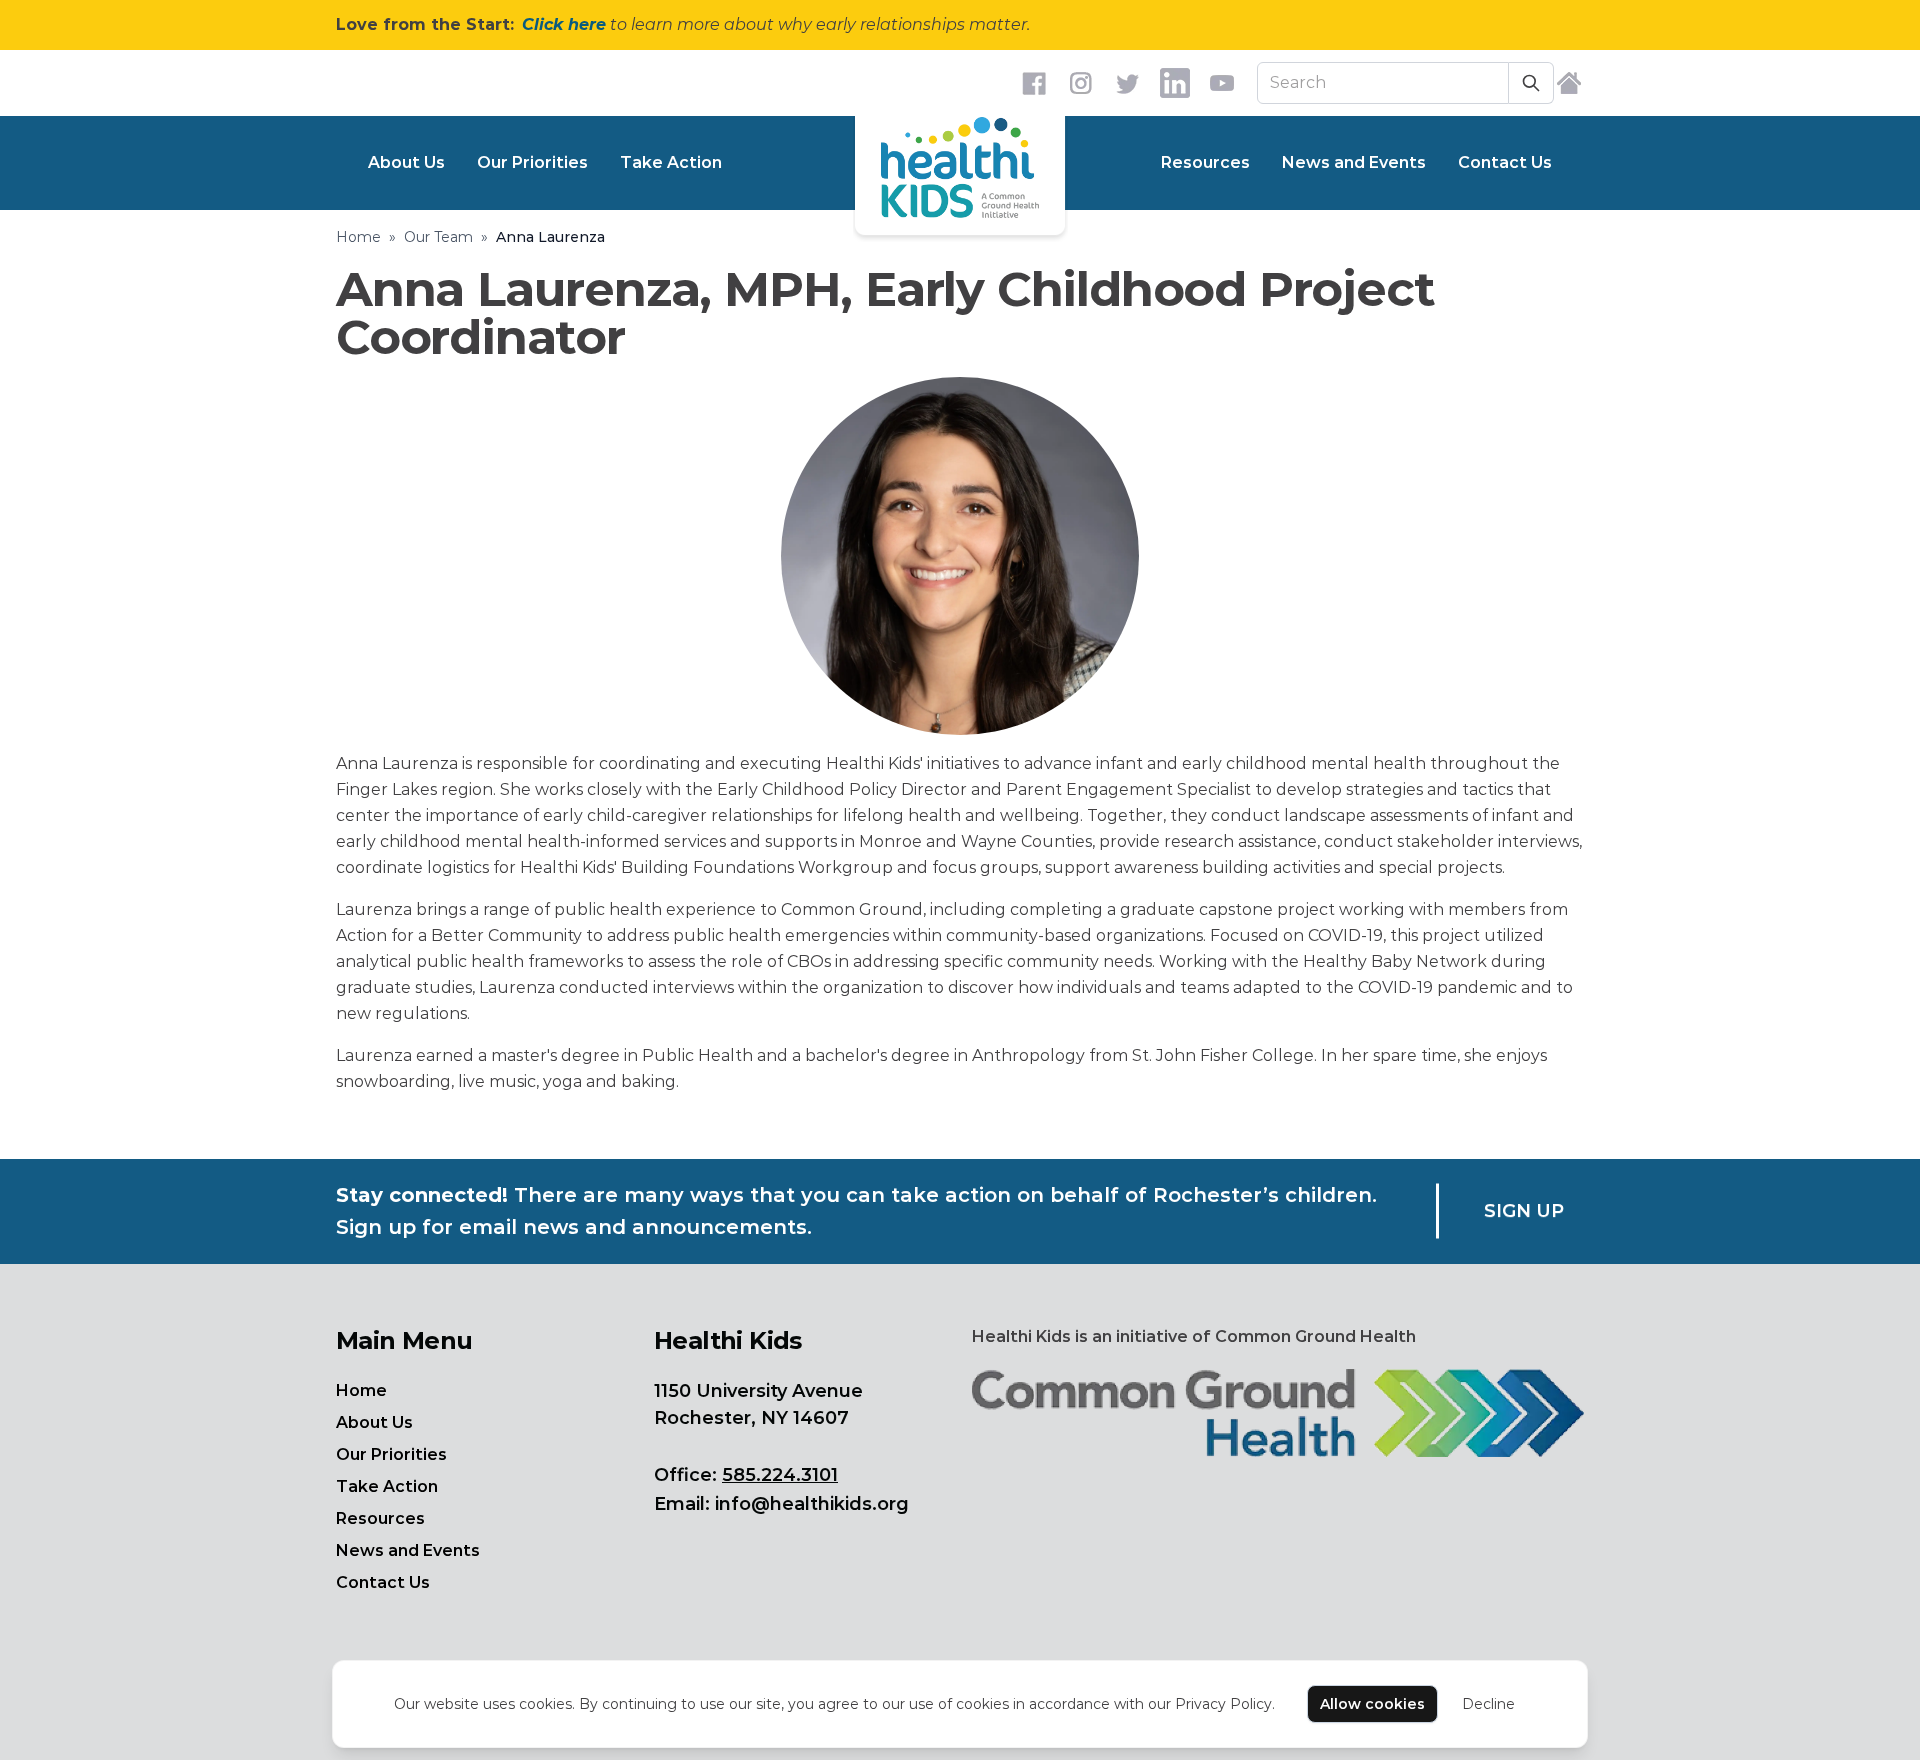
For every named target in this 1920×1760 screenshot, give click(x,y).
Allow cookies (1372, 1704)
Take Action (671, 162)
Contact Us (1505, 162)
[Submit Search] (1531, 83)
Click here (564, 24)
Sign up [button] (1524, 1211)
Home (358, 237)
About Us (406, 162)
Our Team (438, 237)
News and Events (1354, 162)
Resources (1205, 162)
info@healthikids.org (812, 1504)
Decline (1488, 1704)
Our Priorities (532, 162)
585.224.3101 (780, 1475)
